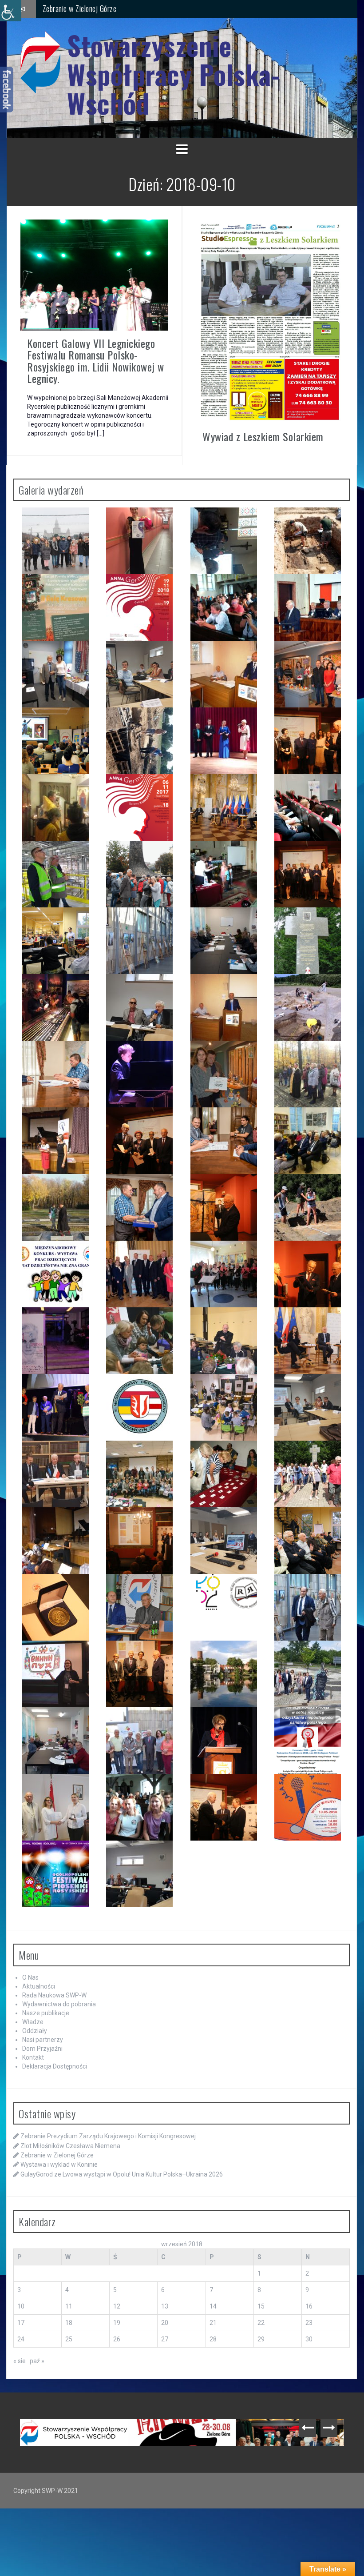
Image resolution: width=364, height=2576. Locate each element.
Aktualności (39, 1986)
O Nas (30, 1977)
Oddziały (35, 2031)
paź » (37, 2361)
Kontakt (33, 2057)
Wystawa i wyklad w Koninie (83, 8)
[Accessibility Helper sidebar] (11, 11)
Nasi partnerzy (43, 2040)
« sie (20, 2361)
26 (117, 2339)
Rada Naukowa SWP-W (54, 1995)
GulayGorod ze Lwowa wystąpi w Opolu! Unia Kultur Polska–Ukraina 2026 (122, 2174)
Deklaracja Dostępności (55, 2066)
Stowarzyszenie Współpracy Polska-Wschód (173, 74)
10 (21, 2306)
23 (309, 2323)
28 (213, 2339)
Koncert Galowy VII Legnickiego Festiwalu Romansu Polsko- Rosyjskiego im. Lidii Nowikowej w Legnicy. (96, 361)
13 (165, 2306)
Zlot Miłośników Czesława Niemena (70, 2146)
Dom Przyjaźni (42, 2049)
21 (213, 2323)
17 (21, 2323)
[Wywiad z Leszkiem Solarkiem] (270, 321)
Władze (33, 2022)
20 (165, 2323)
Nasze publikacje (46, 2013)
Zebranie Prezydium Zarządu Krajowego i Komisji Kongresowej (108, 2136)
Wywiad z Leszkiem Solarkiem (263, 436)
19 (117, 2323)
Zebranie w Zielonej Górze (57, 2155)
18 (69, 2323)
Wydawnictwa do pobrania (59, 2004)
